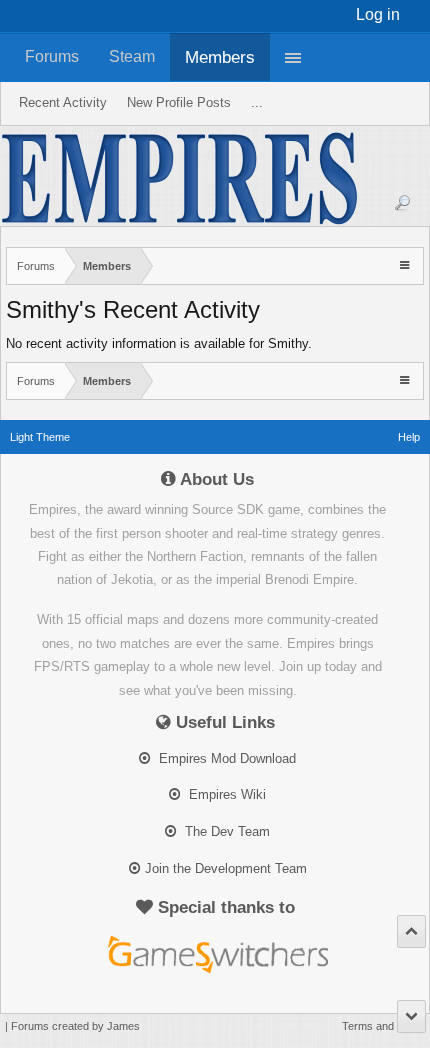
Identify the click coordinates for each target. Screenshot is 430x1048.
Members (220, 57)
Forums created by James (75, 1026)
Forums (52, 56)
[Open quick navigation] (406, 264)
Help (409, 437)
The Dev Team (225, 831)
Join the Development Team (226, 868)
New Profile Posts (179, 102)
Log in (378, 14)
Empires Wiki (225, 794)
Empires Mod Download (225, 758)
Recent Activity (63, 102)
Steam (132, 56)
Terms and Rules (383, 1026)
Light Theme (40, 437)
